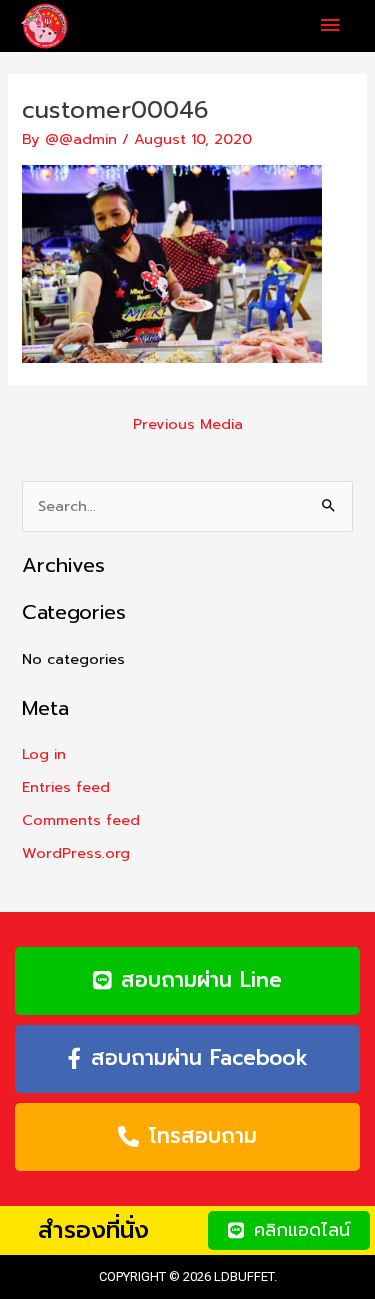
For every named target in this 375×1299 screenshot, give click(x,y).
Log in (44, 754)
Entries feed (66, 787)
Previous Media (188, 424)
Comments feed (81, 820)
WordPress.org (76, 853)
